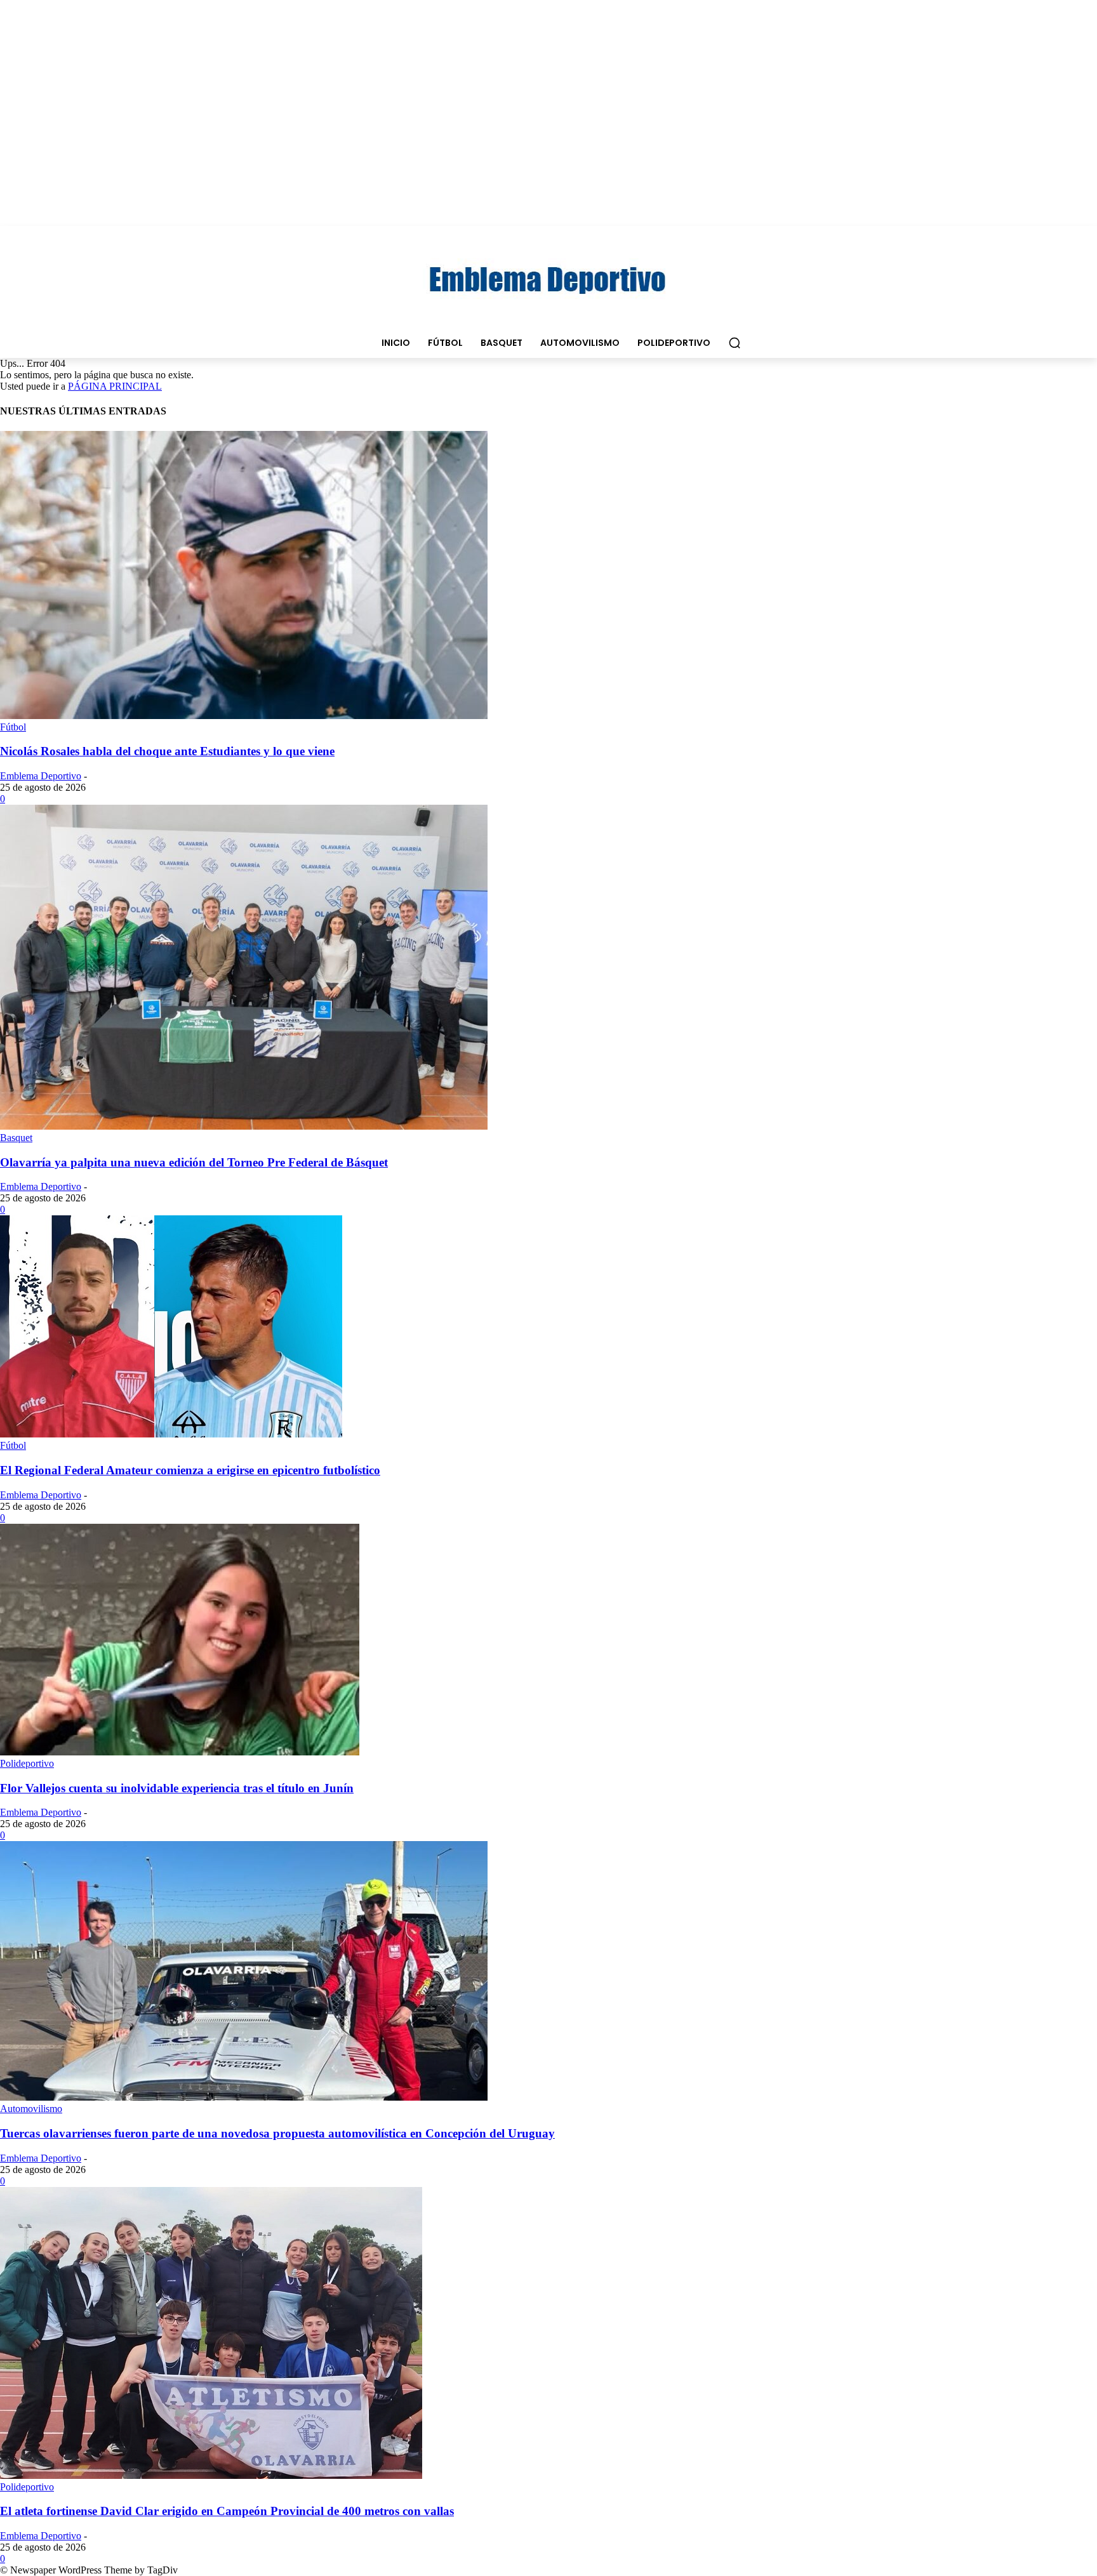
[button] (735, 343)
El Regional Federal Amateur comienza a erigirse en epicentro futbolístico (190, 1470)
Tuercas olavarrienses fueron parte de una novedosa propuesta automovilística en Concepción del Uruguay (277, 2133)
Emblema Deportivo (41, 776)
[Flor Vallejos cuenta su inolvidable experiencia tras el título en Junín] (180, 1752)
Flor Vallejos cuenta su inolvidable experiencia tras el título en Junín (177, 1788)
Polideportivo (27, 1763)
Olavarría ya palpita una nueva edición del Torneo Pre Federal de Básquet (194, 1162)
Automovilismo (31, 2109)
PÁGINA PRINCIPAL (115, 386)
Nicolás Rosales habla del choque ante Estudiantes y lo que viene (167, 751)
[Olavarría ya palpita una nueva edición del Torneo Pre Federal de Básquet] (244, 1126)
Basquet (16, 1138)
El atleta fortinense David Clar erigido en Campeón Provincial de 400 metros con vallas (227, 2511)
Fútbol (13, 727)
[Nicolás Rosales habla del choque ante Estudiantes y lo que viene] (244, 716)
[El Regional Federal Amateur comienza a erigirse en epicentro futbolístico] (171, 1434)
